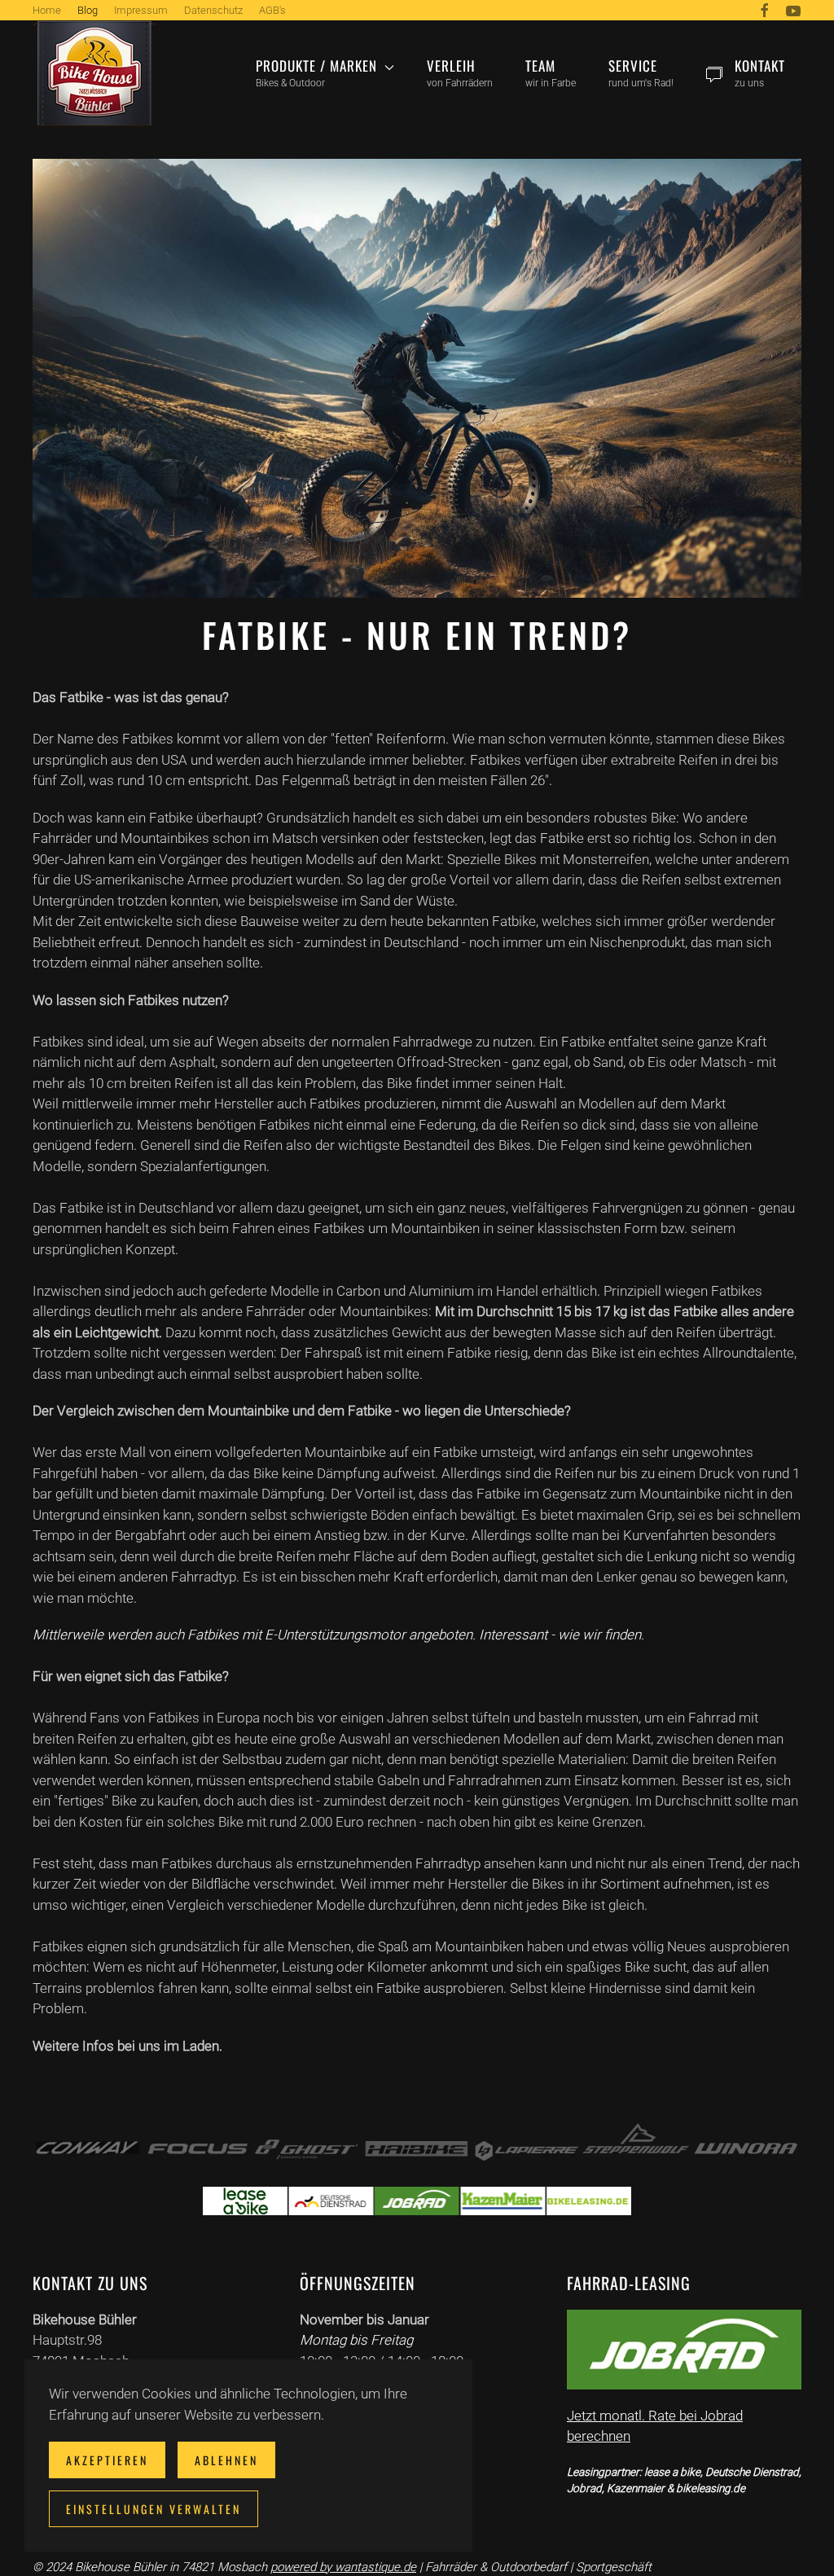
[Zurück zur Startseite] (94, 73)
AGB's (272, 10)
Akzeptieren (107, 2460)
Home (47, 10)
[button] (325, 73)
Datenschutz (213, 10)
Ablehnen (226, 2460)
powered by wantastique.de (343, 2567)
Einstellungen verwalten (154, 2509)
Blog (88, 10)
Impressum (141, 10)
